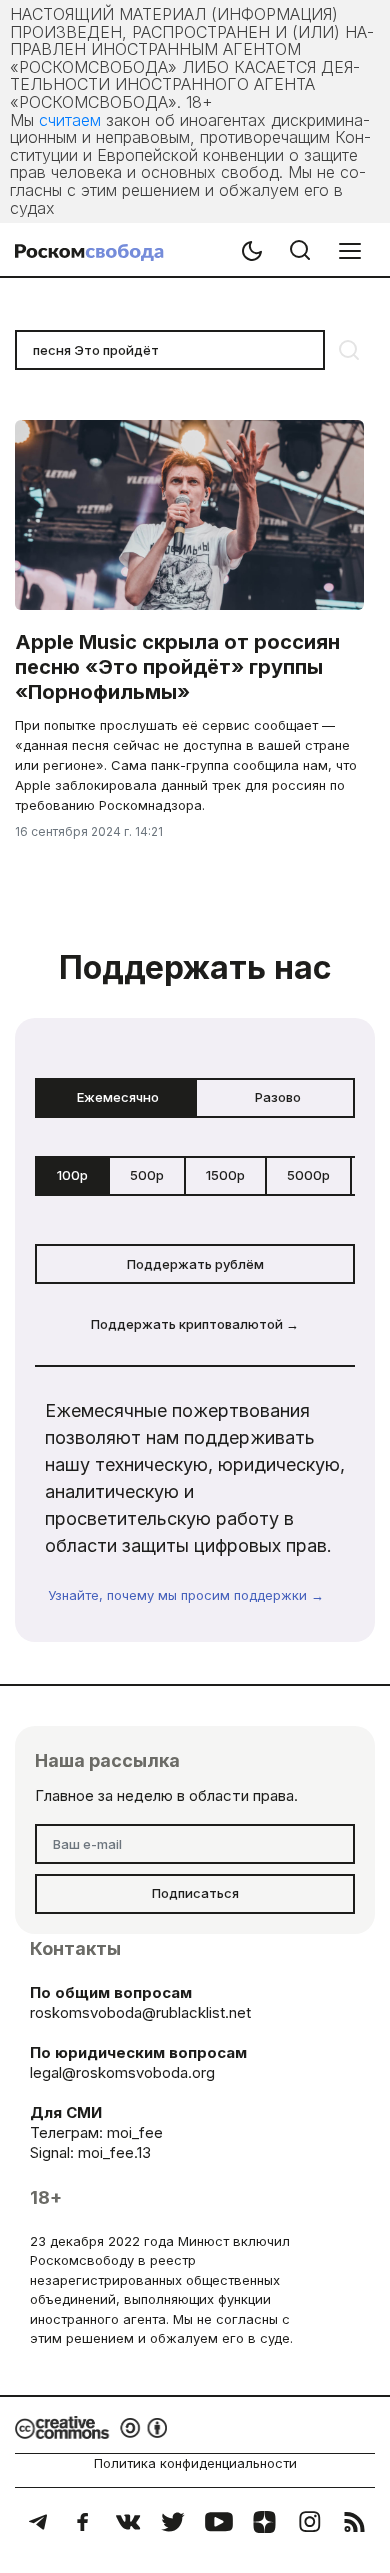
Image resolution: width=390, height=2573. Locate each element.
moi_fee (135, 2132)
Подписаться (195, 1893)
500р (147, 1175)
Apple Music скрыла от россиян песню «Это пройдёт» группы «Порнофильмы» (177, 667)
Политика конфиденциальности (195, 2463)
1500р (225, 1175)
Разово (278, 1097)
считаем (70, 120)
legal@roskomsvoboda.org (122, 2072)
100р (72, 1175)
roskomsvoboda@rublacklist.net (140, 2012)
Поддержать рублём (195, 1264)
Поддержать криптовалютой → (195, 1324)
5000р (308, 1175)
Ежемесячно (118, 1097)
